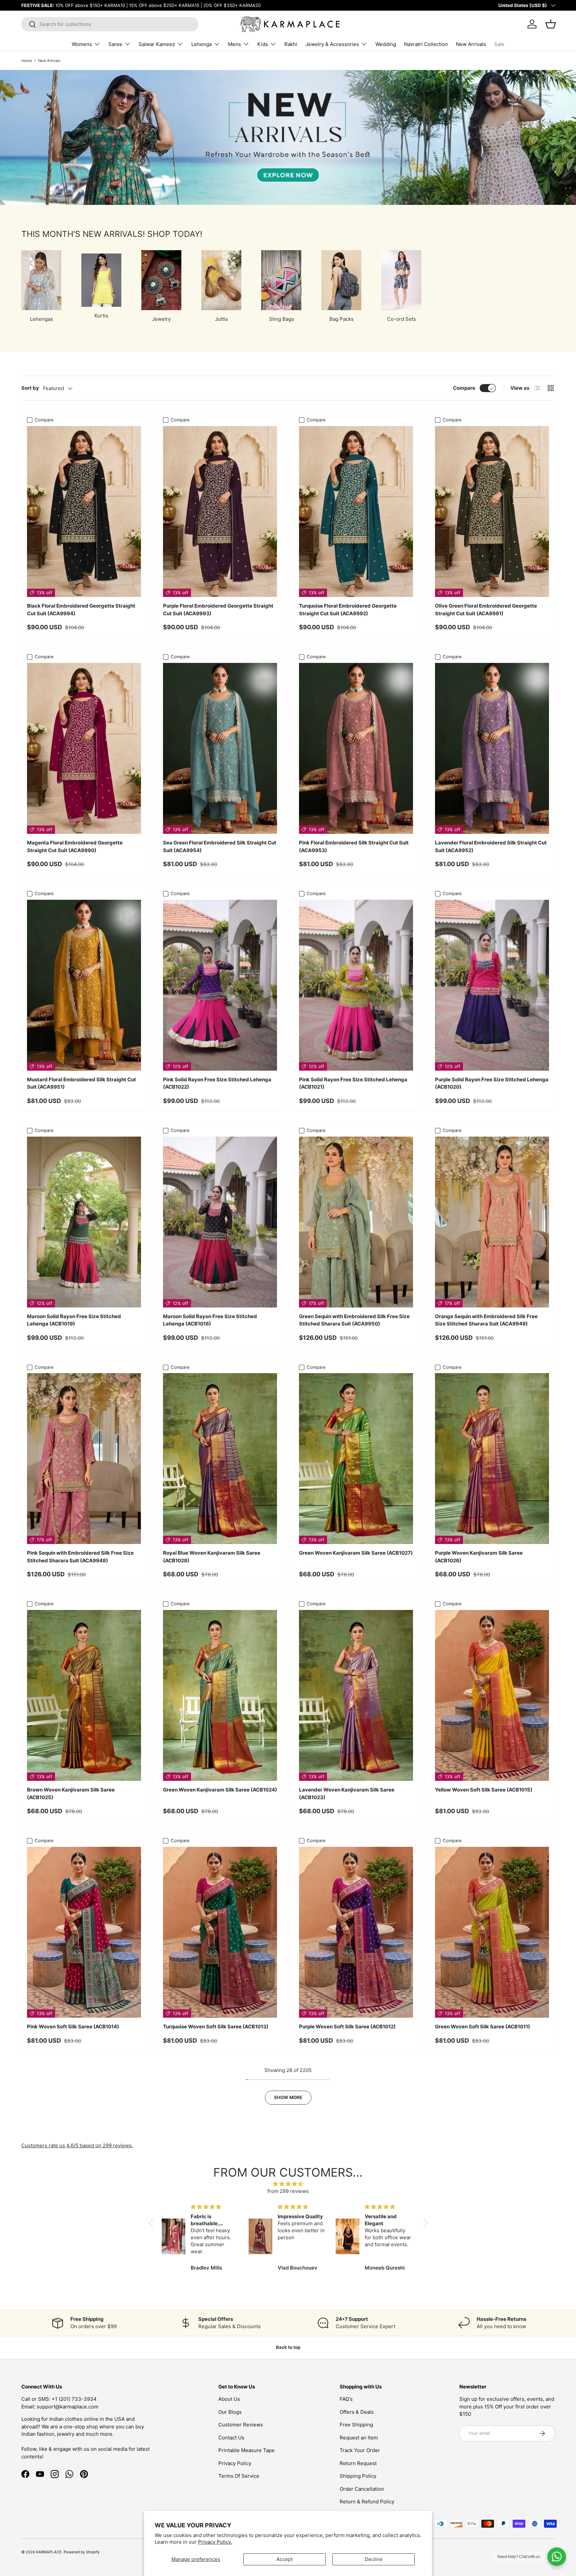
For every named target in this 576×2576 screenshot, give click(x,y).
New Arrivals (471, 44)
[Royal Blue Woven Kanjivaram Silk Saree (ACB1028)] (220, 1459)
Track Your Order (360, 2450)
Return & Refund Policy (367, 2502)
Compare (464, 388)
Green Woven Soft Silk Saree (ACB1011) (482, 2027)
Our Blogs (230, 2412)
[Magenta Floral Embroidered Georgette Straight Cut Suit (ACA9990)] (84, 748)
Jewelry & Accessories (332, 44)
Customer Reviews (241, 2425)
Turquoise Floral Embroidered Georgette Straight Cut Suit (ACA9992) (348, 610)
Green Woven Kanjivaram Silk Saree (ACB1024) (220, 1790)
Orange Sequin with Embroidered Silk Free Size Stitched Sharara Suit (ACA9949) (486, 1320)
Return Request (358, 2463)
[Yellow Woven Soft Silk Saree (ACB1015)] (492, 1695)
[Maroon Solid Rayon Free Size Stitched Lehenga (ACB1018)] (220, 1222)
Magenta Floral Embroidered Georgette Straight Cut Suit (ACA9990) (75, 846)
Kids (263, 44)
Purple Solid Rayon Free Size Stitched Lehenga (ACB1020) (492, 1083)
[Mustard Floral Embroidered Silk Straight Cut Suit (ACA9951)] (84, 985)
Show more (288, 2097)
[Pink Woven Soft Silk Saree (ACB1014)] (84, 1932)
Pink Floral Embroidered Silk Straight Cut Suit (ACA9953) (354, 846)
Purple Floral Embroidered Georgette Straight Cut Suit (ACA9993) (218, 610)
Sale (499, 44)
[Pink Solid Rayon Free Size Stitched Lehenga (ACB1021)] (356, 985)
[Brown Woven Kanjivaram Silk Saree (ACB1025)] (84, 1695)
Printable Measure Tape (246, 2450)
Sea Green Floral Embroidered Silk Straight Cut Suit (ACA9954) (220, 846)
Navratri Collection (426, 44)
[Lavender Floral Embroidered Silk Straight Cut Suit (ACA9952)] (492, 748)
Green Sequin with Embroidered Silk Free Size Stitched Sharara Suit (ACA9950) (354, 1320)
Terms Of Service (239, 2476)
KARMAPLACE (49, 2552)
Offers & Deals (357, 2412)
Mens (234, 44)
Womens (82, 44)
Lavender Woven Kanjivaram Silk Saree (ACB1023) (347, 1794)
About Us (229, 2399)
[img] (288, 2184)
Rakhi (291, 44)
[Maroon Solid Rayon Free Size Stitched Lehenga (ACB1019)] (84, 1222)
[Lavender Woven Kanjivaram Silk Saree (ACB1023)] (356, 1695)
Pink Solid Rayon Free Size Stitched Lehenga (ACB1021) (353, 1083)
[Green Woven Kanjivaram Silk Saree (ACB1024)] (220, 1695)
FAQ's (346, 2399)
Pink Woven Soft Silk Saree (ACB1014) (73, 2027)
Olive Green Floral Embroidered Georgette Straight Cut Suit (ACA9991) (486, 610)
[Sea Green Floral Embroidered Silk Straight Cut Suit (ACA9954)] (220, 748)
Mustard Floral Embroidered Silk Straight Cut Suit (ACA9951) (81, 1083)
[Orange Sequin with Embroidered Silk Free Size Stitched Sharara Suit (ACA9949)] (492, 1222)
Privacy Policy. (215, 2542)
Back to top (288, 2347)
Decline (374, 2559)
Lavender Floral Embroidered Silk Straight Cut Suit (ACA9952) (491, 846)
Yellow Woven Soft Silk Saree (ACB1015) (484, 1790)
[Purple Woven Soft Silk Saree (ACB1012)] (356, 1932)
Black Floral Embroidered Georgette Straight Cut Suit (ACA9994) (81, 610)
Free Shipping (356, 2425)
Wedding (386, 44)
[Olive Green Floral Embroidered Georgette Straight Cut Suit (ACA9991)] (492, 512)
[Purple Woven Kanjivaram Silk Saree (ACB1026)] (492, 1459)
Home (27, 61)
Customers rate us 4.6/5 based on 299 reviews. (77, 2145)
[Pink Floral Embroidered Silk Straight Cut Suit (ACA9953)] (356, 748)
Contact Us (231, 2438)
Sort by (30, 388)
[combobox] (110, 24)
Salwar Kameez (157, 44)
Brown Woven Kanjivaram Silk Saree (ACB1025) (71, 1794)
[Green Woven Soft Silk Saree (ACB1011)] (492, 1932)
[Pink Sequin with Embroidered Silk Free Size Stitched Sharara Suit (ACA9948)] (84, 1459)
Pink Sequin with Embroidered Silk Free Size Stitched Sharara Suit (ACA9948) (80, 1557)
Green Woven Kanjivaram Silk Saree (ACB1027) (356, 1553)
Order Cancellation (362, 2489)
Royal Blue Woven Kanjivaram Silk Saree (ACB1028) (212, 1557)
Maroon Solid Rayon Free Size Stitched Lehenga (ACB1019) (74, 1320)
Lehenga (201, 44)
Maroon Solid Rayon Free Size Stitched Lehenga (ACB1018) (210, 1320)
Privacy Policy (235, 2463)
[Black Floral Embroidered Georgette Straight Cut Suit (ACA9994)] (84, 512)
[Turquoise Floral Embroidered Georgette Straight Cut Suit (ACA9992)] (356, 512)
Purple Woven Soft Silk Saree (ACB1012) (347, 2027)
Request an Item (359, 2438)
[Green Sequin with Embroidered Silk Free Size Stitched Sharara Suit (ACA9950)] (356, 1222)
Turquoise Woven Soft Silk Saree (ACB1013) (216, 2027)
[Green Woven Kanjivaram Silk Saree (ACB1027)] (356, 1459)
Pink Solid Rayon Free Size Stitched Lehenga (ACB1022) (217, 1083)
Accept (284, 2559)
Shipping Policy (358, 2476)
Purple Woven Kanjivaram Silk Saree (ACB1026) (479, 1557)
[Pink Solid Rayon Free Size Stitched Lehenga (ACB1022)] (220, 985)
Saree (115, 44)
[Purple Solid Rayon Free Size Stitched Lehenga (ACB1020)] (492, 985)
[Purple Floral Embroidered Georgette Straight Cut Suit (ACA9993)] (220, 512)
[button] (152, 2223)
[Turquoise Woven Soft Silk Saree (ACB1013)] (220, 1932)
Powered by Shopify (82, 2552)
